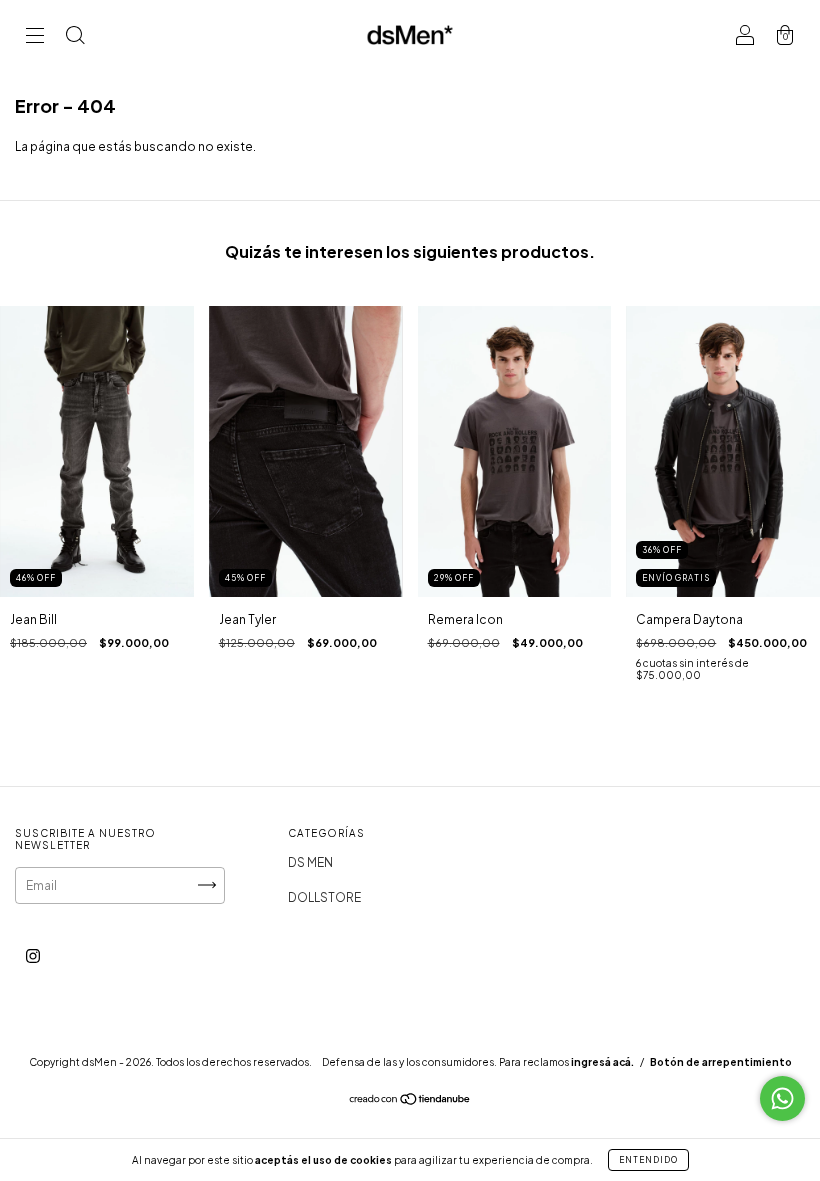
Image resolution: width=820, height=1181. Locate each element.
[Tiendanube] (410, 1100)
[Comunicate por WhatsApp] (782, 1098)
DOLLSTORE (324, 897)
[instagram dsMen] (33, 955)
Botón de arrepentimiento (721, 1062)
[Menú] (35, 37)
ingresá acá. (602, 1062)
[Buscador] (75, 37)
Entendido (648, 1160)
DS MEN (310, 862)
